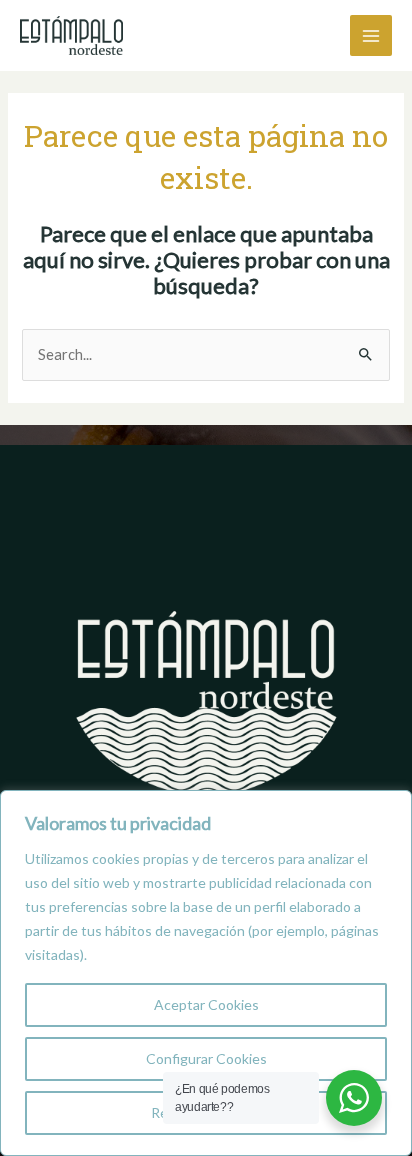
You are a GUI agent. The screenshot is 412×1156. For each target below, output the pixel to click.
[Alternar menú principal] (371, 36)
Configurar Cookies (206, 1058)
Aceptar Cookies (206, 1004)
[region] (206, 973)
